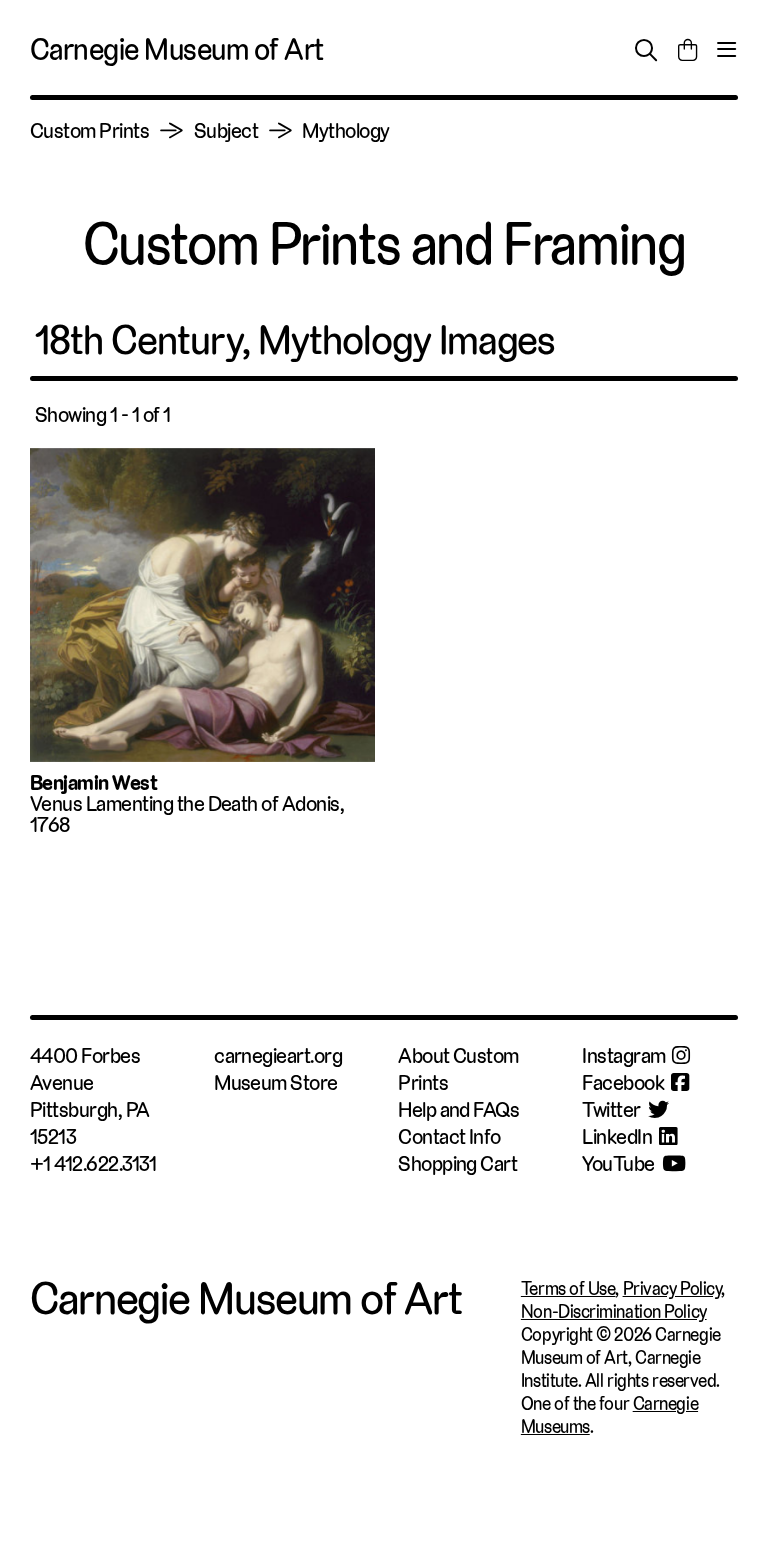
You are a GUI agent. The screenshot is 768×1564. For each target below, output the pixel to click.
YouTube (618, 1163)
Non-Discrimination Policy (614, 1311)
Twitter (611, 1109)
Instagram (623, 1055)
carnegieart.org (278, 1055)
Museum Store (276, 1082)
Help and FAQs (458, 1109)
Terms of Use (568, 1288)
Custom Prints (89, 130)
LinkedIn (617, 1136)
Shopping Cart (457, 1163)
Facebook (623, 1082)
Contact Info (449, 1136)
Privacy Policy (672, 1288)
